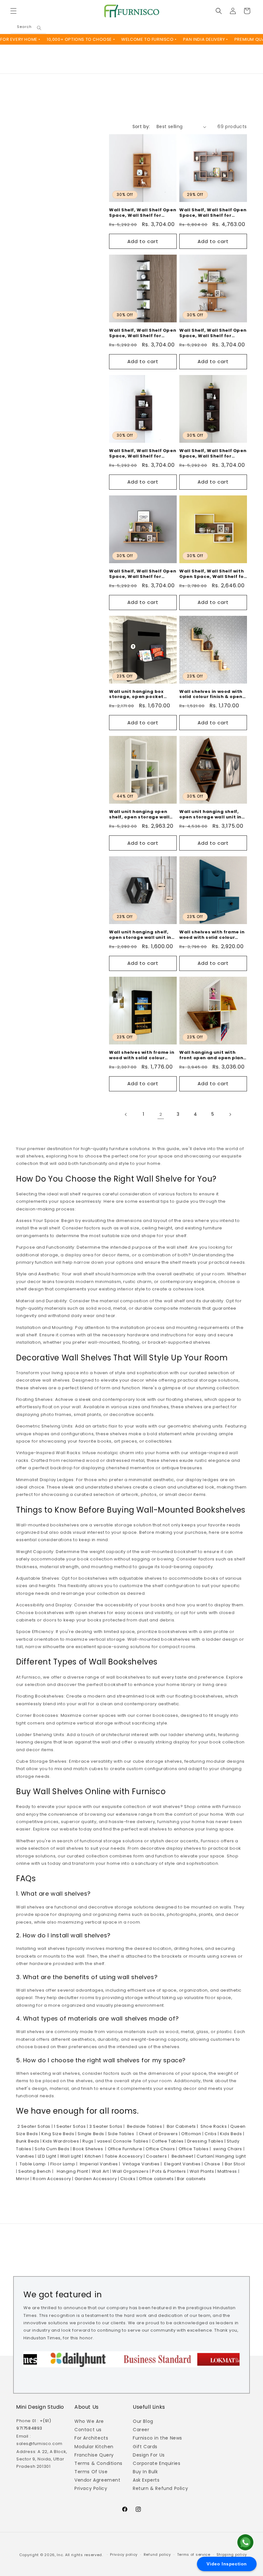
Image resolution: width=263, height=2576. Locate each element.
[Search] (39, 28)
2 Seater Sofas (34, 2126)
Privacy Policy (91, 2488)
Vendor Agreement (98, 2480)
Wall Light (70, 2156)
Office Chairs (160, 2149)
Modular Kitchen (94, 2447)
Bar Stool (234, 2164)
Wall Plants (201, 2171)
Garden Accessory (95, 2179)
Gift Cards (145, 2447)
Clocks (127, 2179)
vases (103, 2141)
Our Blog (143, 2421)
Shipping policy (232, 2554)
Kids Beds (230, 2134)
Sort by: (141, 127)
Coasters (156, 2156)
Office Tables (193, 2149)
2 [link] (161, 1114)
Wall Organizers (130, 2171)
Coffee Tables (167, 2141)
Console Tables (130, 2141)
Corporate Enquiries (157, 2463)
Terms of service (194, 2554)
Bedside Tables (144, 2126)
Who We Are (89, 2421)
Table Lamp (32, 2164)
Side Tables (120, 2134)
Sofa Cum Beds (51, 2149)
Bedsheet (182, 2156)
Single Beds (90, 2134)
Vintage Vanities (141, 2164)
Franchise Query (94, 2455)
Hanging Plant (71, 2171)
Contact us (88, 2430)
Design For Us (149, 2455)
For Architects (91, 2438)
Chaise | (213, 2164)
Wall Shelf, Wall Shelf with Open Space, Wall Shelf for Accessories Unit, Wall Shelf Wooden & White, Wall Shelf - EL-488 (213, 574)
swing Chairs (227, 2149)
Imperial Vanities (98, 2164)
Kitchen (92, 2156)
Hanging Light (230, 2156)
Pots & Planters (168, 2171)
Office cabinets (156, 2179)
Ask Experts (146, 2480)
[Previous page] (126, 1114)
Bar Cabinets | (181, 2126)
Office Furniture (124, 2149)
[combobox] (29, 28)
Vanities (25, 2156)
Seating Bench (34, 2171)
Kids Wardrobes (60, 2141)
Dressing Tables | (206, 2141)
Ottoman (191, 2134)
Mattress (227, 2171)
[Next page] (230, 1114)
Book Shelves (87, 2149)
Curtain (204, 2156)
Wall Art (100, 2171)
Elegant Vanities (182, 2164)
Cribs (210, 2134)
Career (141, 2430)
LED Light (47, 2156)
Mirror (23, 2179)
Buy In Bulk (145, 2472)
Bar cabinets (191, 2179)
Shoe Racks (213, 2126)
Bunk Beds (28, 2141)
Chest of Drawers (158, 2134)
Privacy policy (124, 2554)
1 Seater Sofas (69, 2126)
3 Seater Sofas (105, 2126)
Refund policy (157, 2554)
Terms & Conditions (98, 2463)
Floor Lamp (62, 2164)
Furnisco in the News (157, 2438)
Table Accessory (123, 2156)
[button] (13, 11)
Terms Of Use (91, 2472)
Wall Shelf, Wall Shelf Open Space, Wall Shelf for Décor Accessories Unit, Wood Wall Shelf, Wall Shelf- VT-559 (143, 574)
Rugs (88, 2141)
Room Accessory (51, 2179)
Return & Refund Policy (160, 2488)
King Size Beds (57, 2134)
